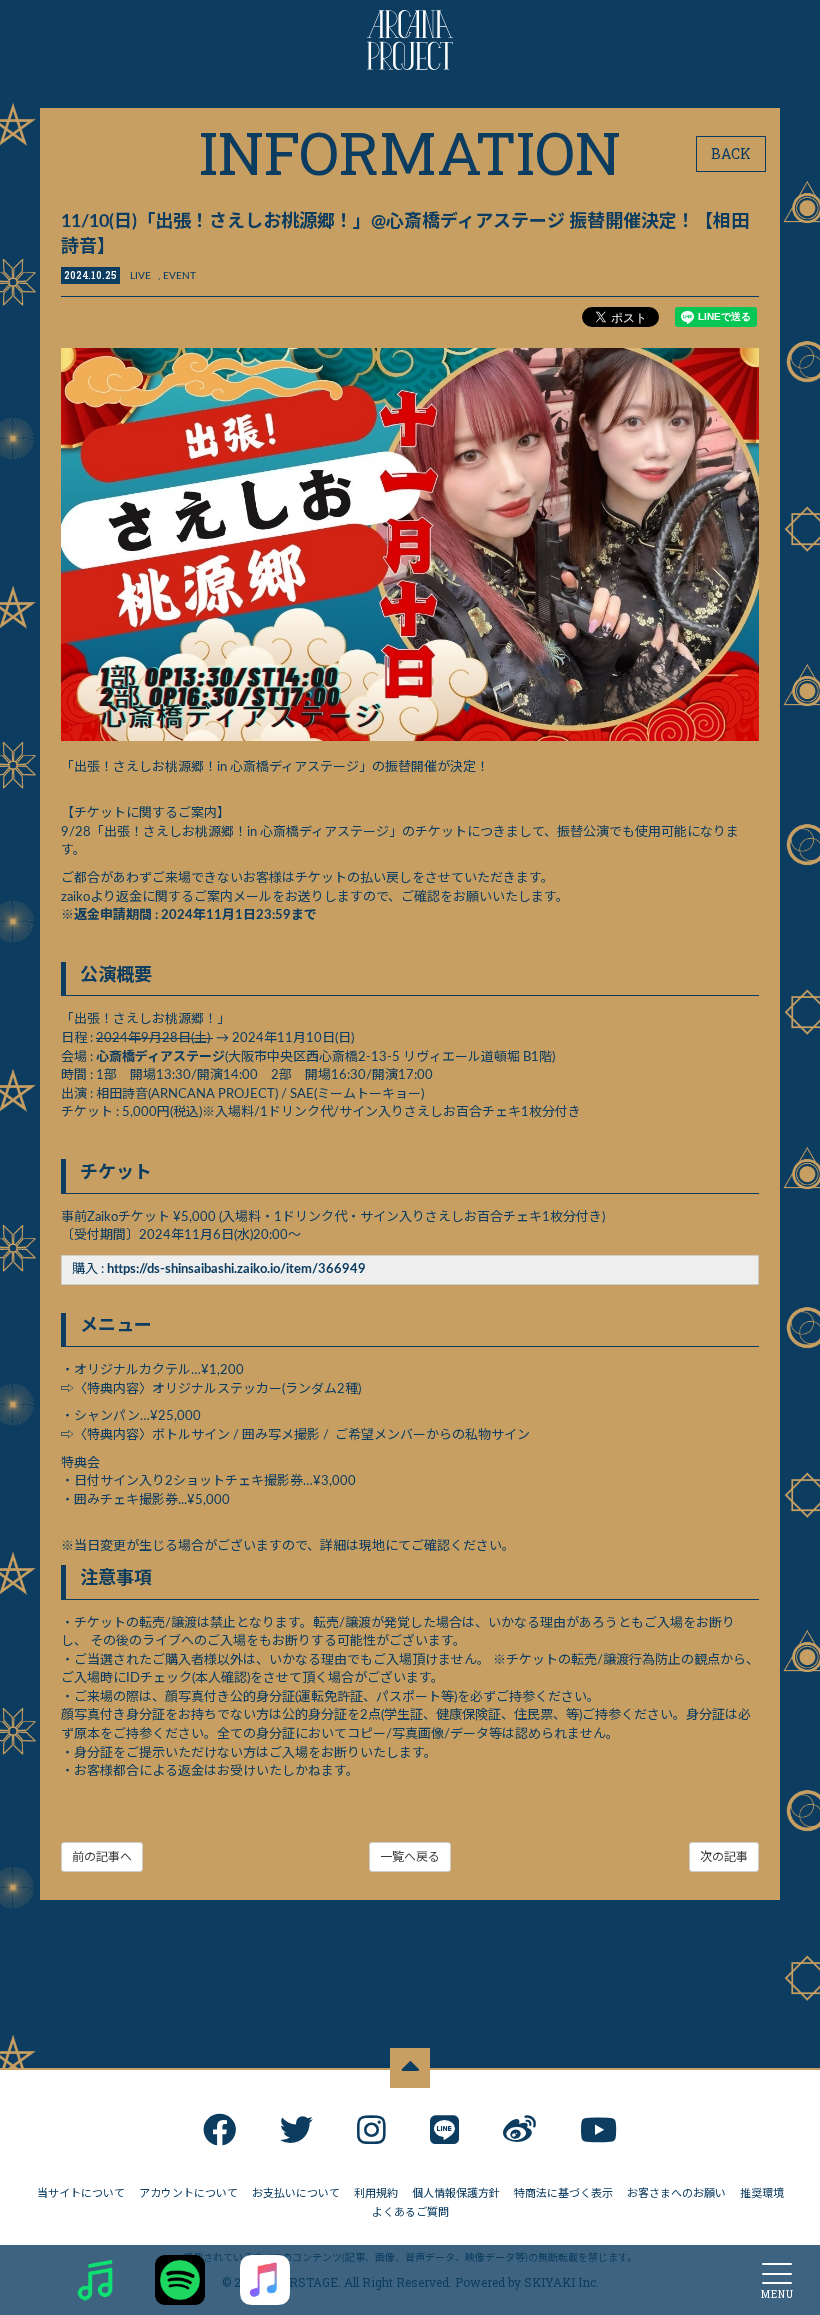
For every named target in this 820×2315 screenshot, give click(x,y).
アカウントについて (188, 2193)
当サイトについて (81, 2193)
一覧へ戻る (410, 1857)
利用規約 (376, 2193)
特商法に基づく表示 (563, 2193)
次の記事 (724, 1857)
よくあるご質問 (410, 2212)
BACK (731, 153)
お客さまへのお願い (676, 2193)
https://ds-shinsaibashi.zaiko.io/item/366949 (236, 1269)
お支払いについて (296, 2193)
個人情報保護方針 (456, 2193)
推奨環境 (762, 2193)
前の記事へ (102, 1857)
